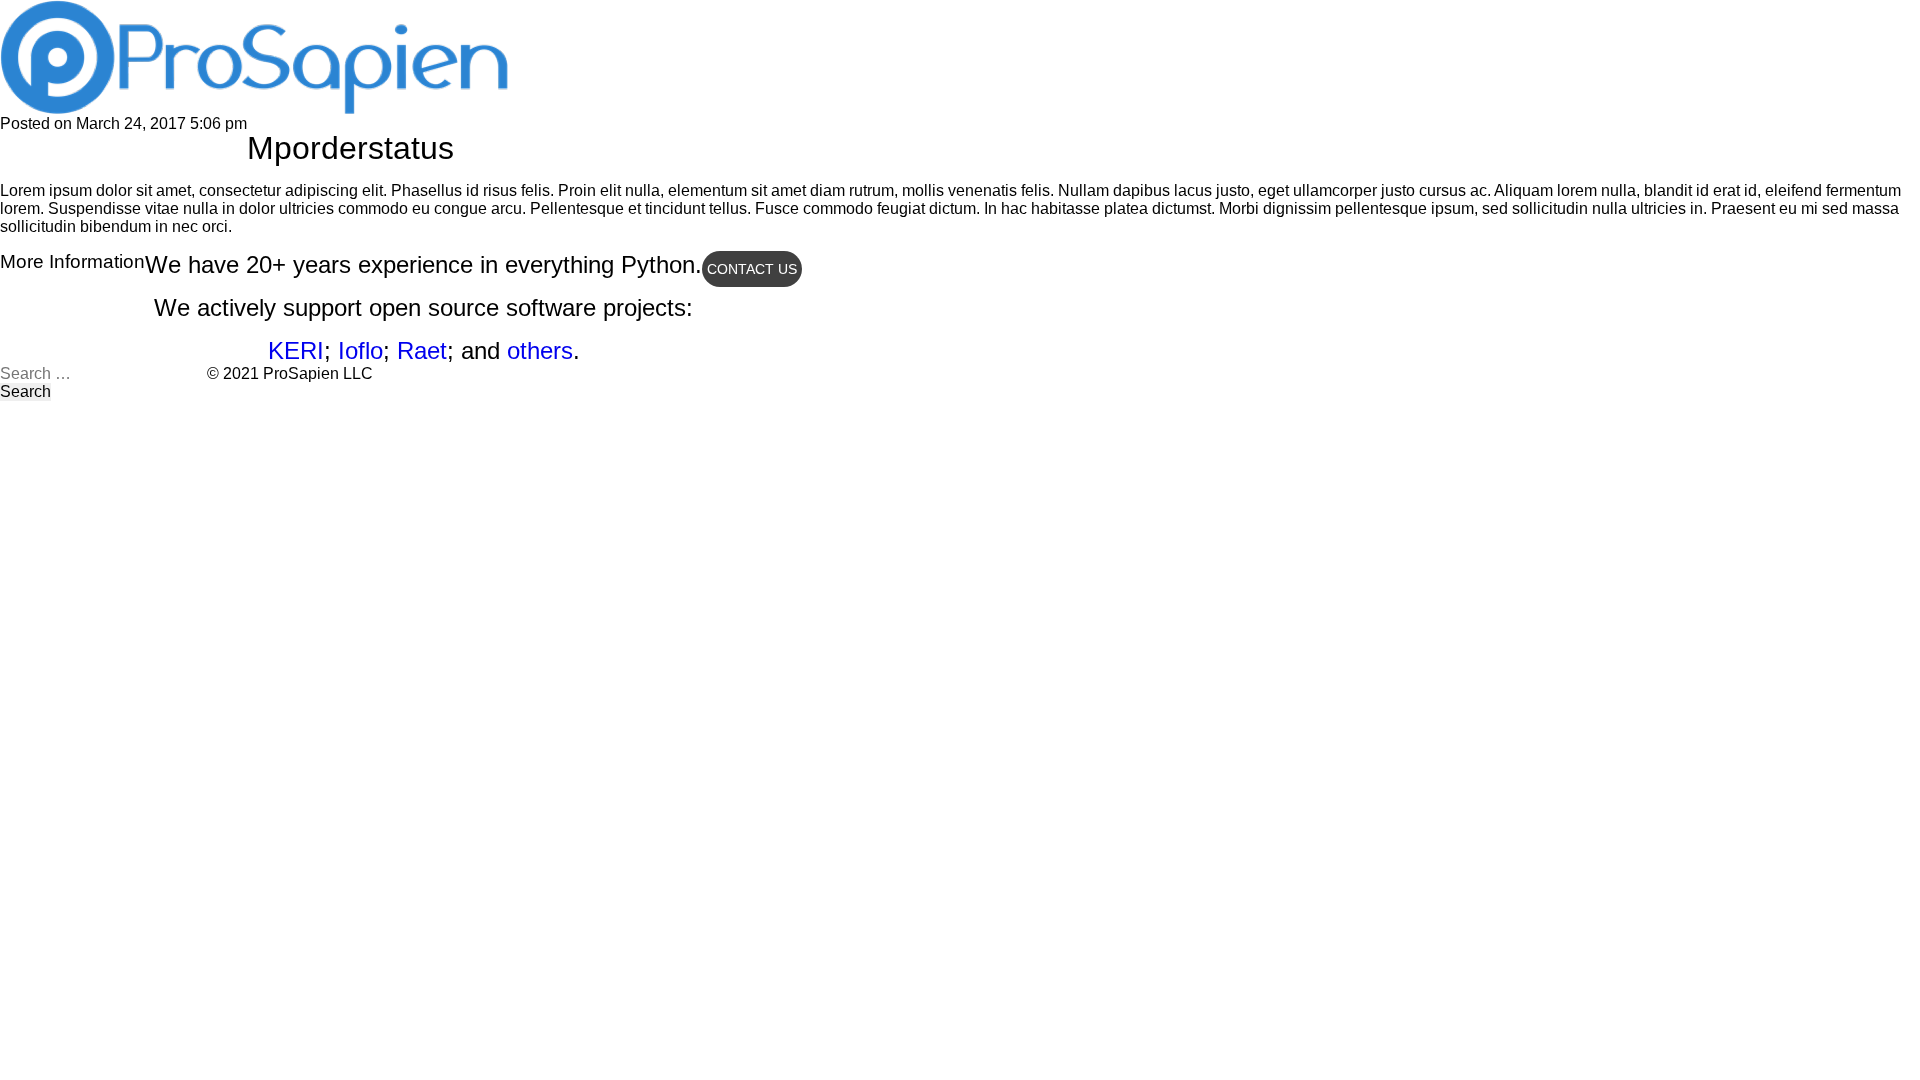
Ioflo (360, 350)
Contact (803, 14)
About (634, 14)
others (540, 350)
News (715, 14)
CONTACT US (752, 269)
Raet (422, 350)
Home (551, 14)
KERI (296, 350)
